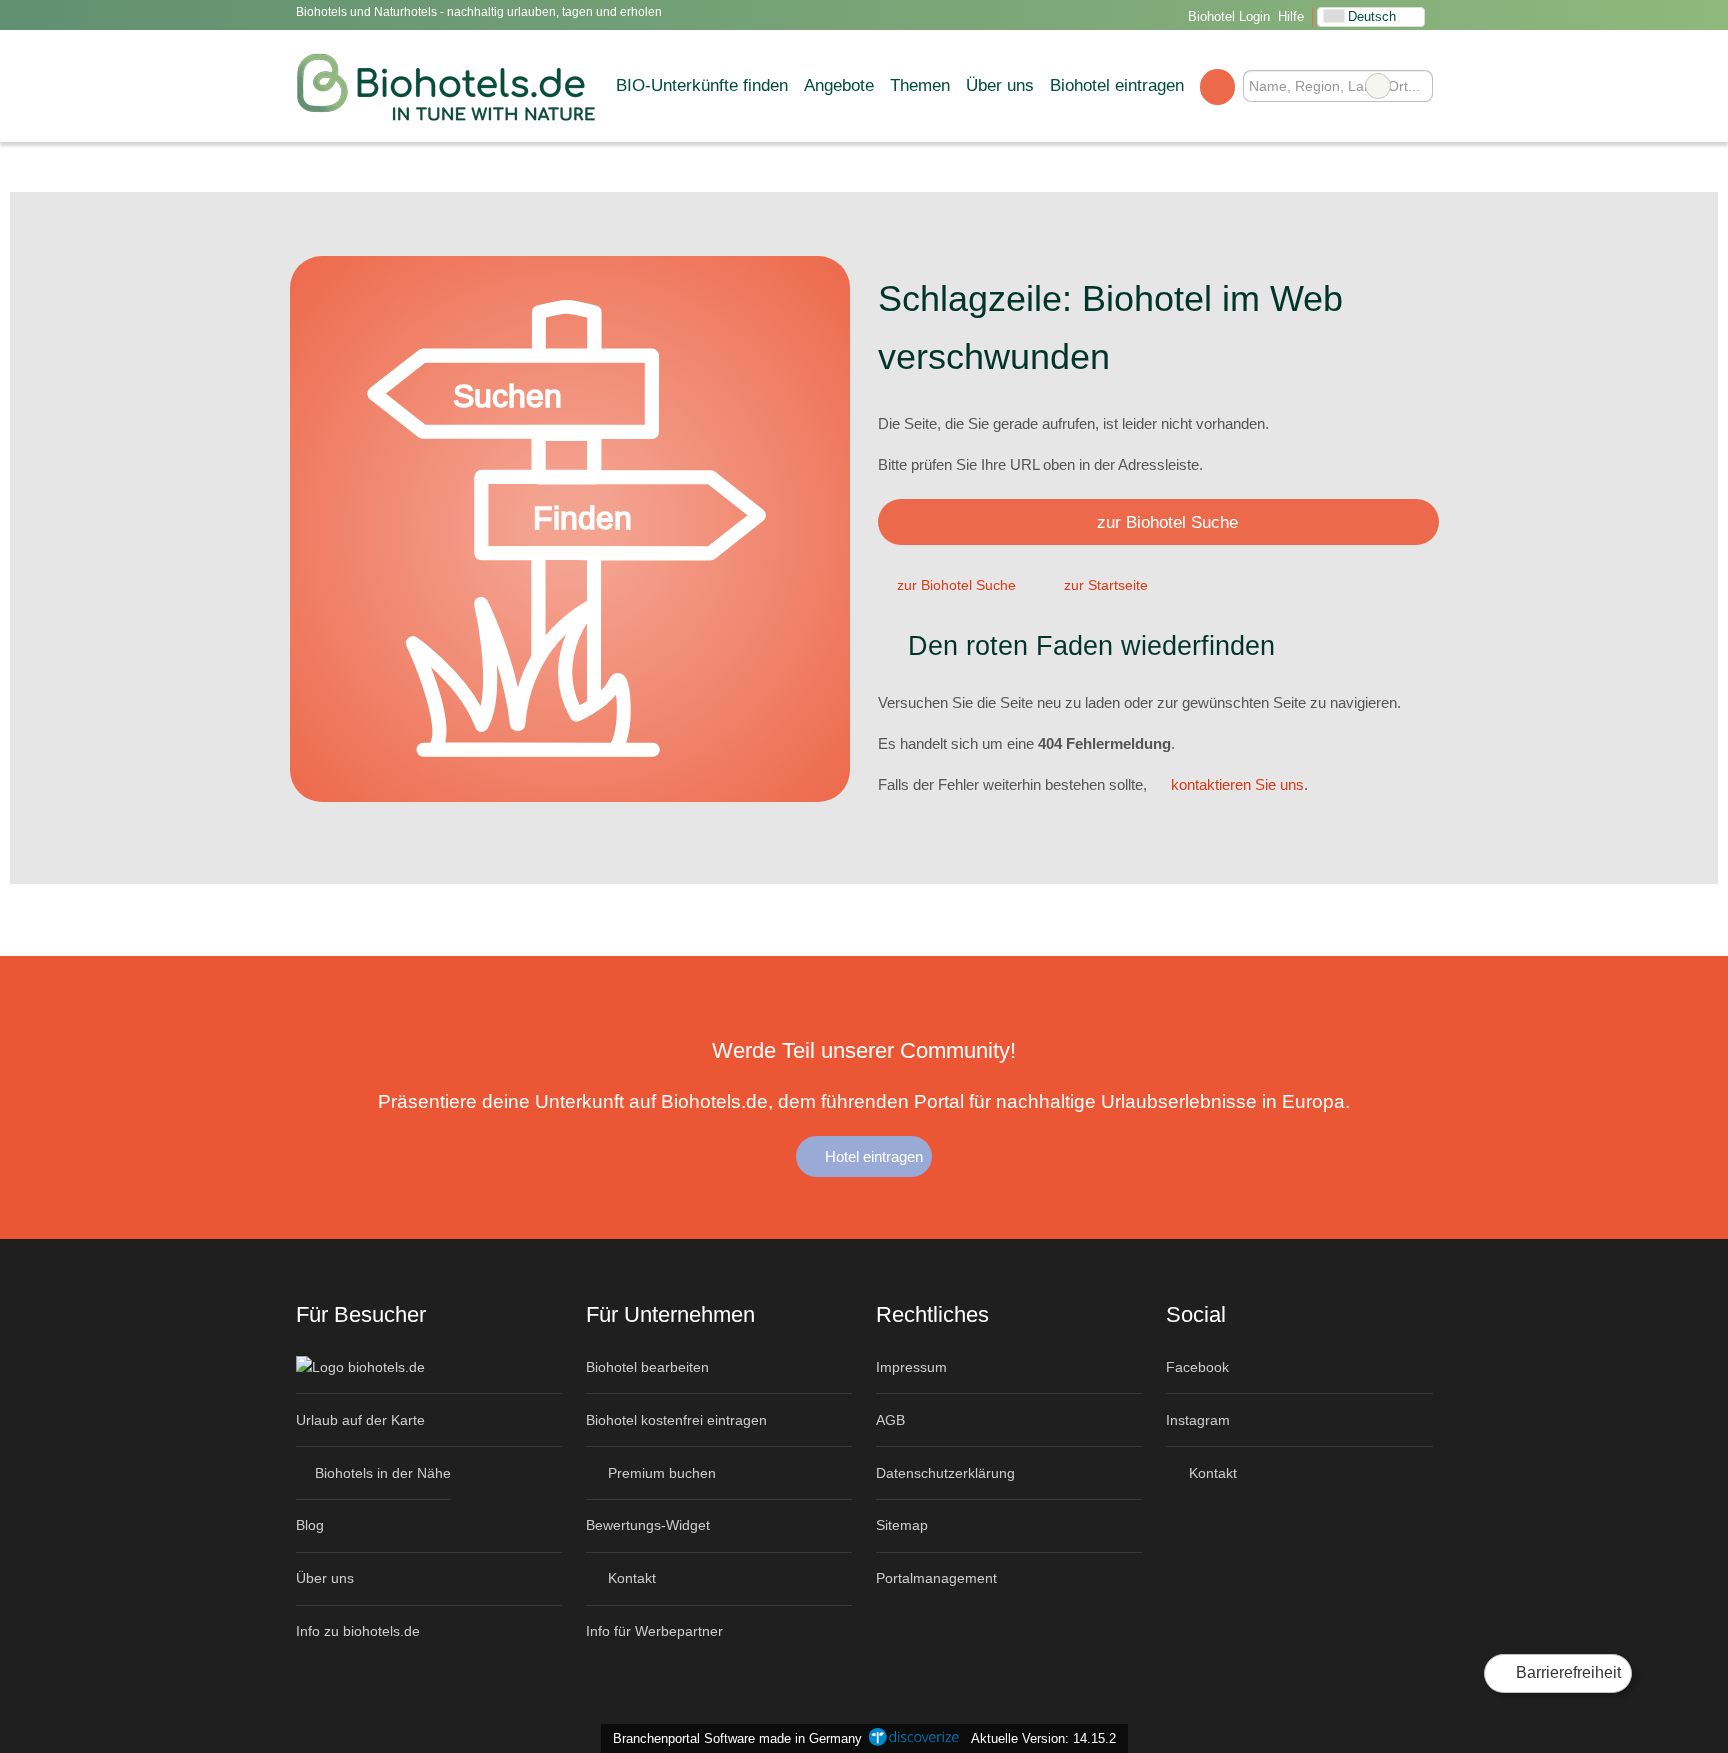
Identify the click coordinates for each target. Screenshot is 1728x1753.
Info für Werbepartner (654, 1631)
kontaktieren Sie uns (1237, 784)
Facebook (1197, 1367)
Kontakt (630, 1578)
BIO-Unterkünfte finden (702, 85)
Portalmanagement (936, 1578)
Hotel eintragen (872, 1156)
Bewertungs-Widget (648, 1525)
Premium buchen (660, 1473)
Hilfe (1291, 16)
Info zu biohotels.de (358, 1631)
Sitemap (902, 1525)
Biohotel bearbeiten (647, 1367)
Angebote (839, 85)
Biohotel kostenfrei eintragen (676, 1420)
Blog (310, 1525)
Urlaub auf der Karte (360, 1420)
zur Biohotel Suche (1167, 522)
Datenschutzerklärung (945, 1473)
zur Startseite (1106, 585)
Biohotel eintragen (1117, 85)
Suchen (1417, 86)
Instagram (1198, 1420)
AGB (890, 1420)
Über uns (1000, 85)
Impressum (911, 1367)
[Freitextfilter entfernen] (1378, 86)
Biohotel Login (1227, 16)
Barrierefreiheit (1566, 1672)
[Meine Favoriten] (1217, 86)
